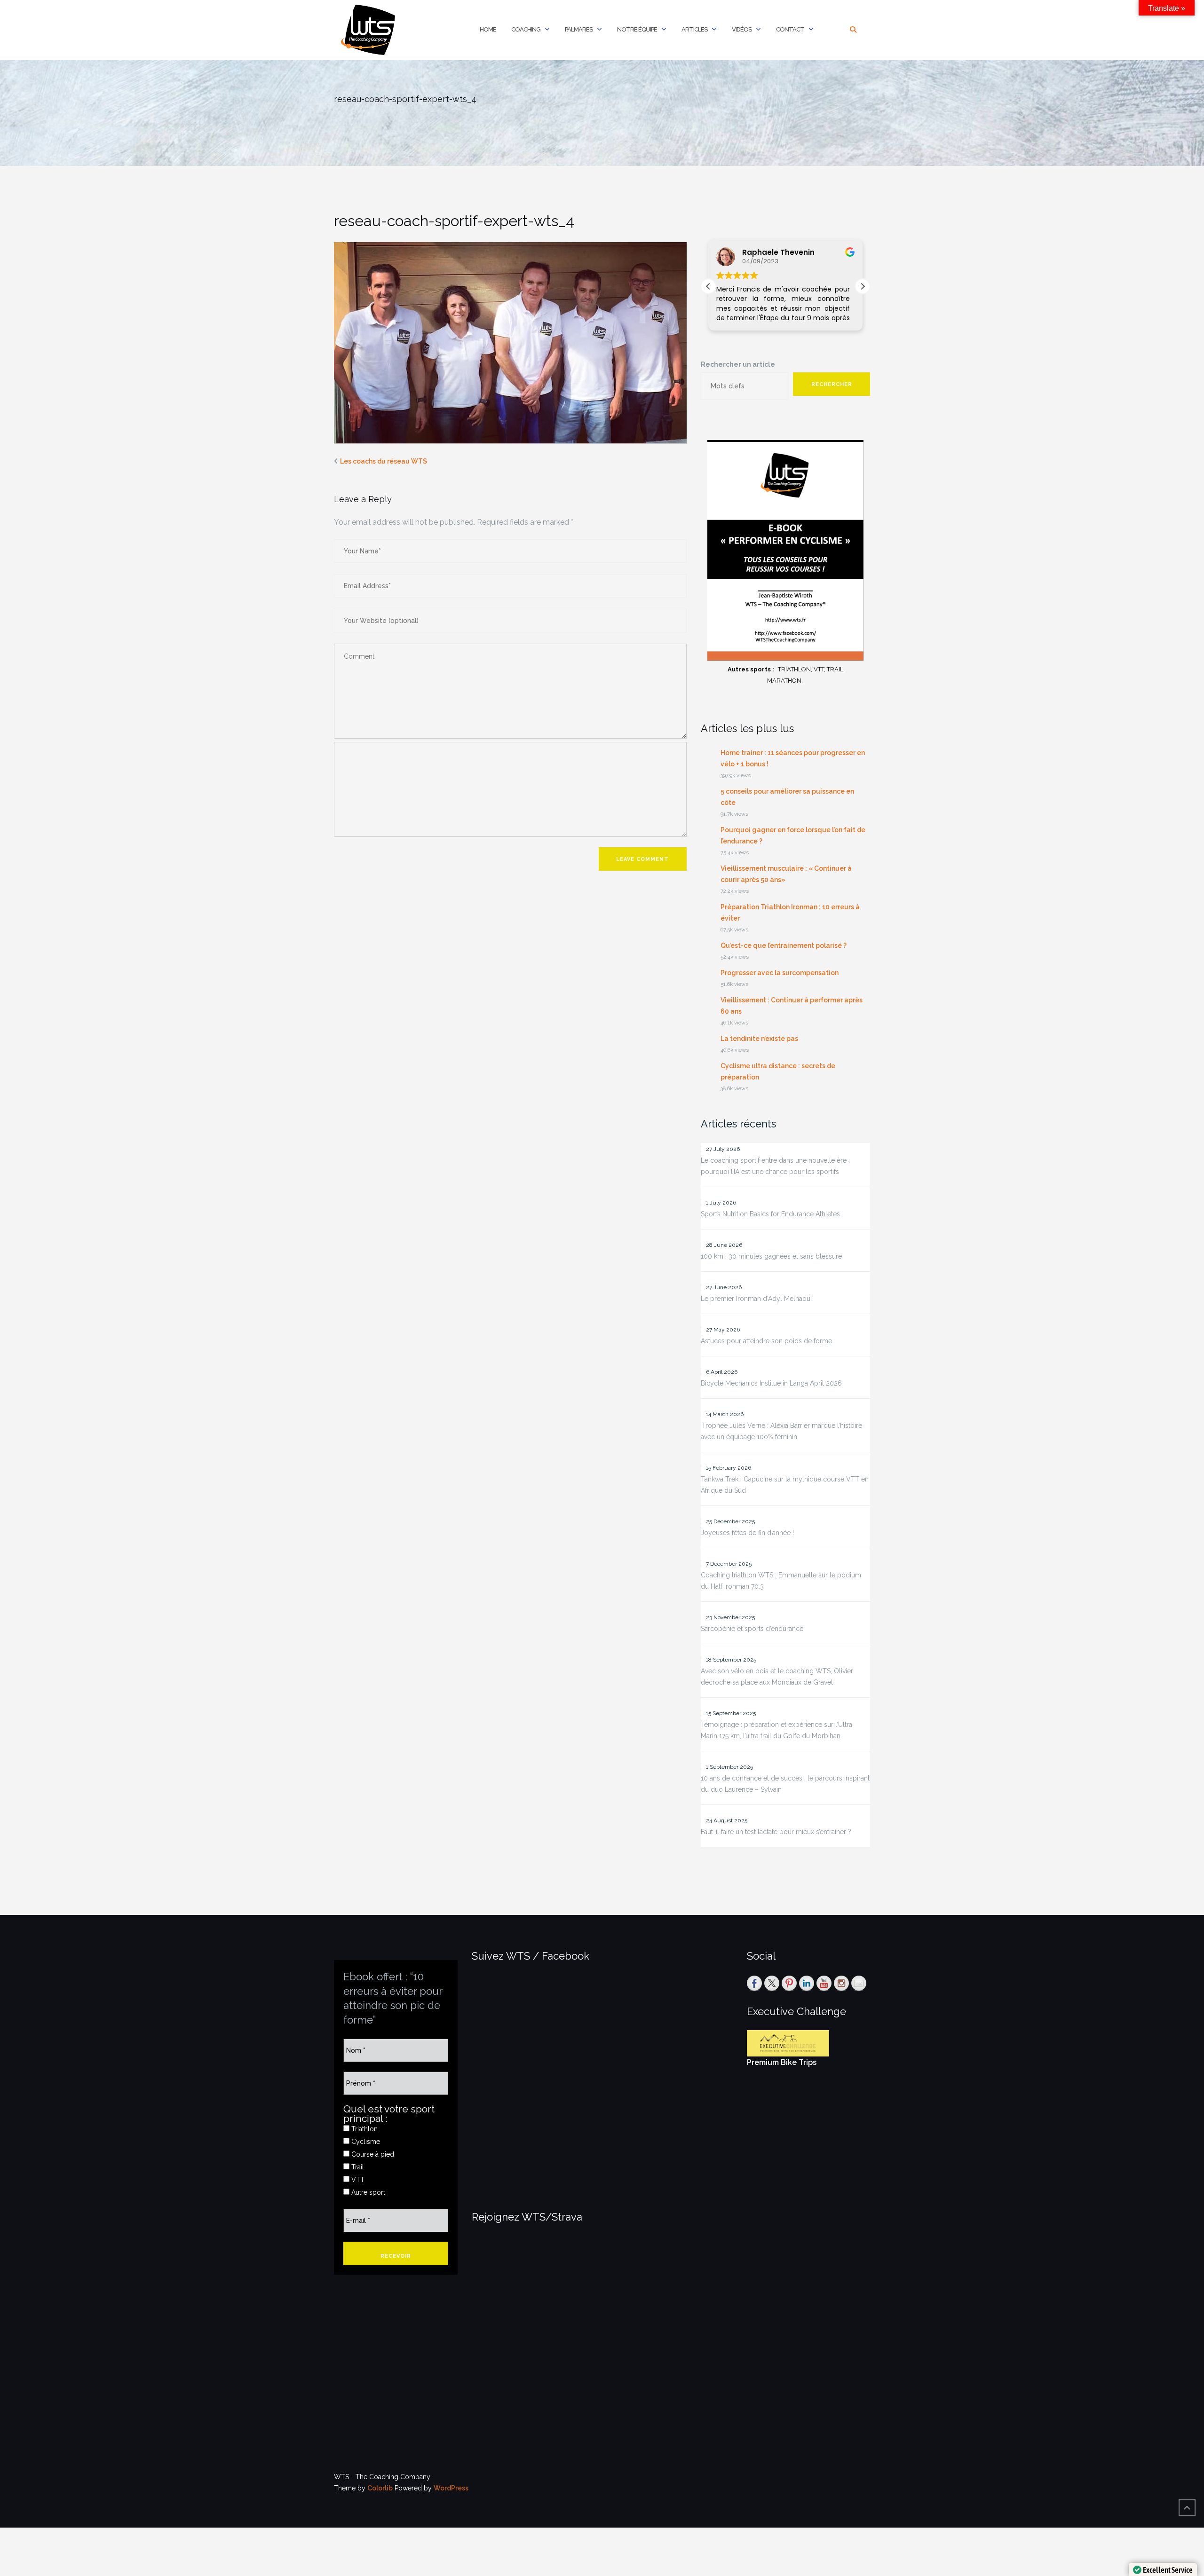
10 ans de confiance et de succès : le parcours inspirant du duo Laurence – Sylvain (785, 1784)
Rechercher (832, 384)
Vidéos (742, 29)
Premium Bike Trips (782, 2062)
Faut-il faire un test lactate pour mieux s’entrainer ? (776, 1832)
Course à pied (372, 2154)
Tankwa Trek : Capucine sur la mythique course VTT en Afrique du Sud (785, 1485)
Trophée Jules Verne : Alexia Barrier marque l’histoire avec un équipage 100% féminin (781, 1431)
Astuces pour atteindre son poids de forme (766, 1341)
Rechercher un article (738, 364)
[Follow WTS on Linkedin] (807, 1983)
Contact (790, 29)
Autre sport (367, 2192)
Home (488, 29)
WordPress (451, 2488)
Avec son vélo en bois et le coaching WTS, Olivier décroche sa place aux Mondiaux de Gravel (777, 1677)
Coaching (526, 29)
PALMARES (579, 29)
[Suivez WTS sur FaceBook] (754, 1983)
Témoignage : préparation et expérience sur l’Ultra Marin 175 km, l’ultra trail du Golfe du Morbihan (776, 1730)
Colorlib (380, 2488)
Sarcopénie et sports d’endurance (752, 1629)
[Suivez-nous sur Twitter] (772, 1983)
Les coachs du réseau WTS (384, 461)
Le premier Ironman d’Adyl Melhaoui (756, 1299)
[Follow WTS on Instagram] (841, 1983)
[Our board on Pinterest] (789, 1983)
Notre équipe (637, 29)
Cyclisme (365, 2142)
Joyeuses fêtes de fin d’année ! (747, 1533)
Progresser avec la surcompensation (780, 973)
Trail (357, 2167)
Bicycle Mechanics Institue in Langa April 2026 (771, 1383)
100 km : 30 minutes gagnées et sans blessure (771, 1256)
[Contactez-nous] (859, 1983)
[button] (863, 286)
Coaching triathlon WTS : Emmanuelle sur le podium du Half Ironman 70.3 (781, 1581)
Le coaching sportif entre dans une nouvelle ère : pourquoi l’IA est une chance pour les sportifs (775, 1166)
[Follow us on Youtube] (824, 1983)
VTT (357, 2180)
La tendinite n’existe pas (759, 1039)
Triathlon (364, 2129)
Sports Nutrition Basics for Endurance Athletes (770, 1214)
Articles (694, 29)
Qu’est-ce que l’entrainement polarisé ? (784, 945)
